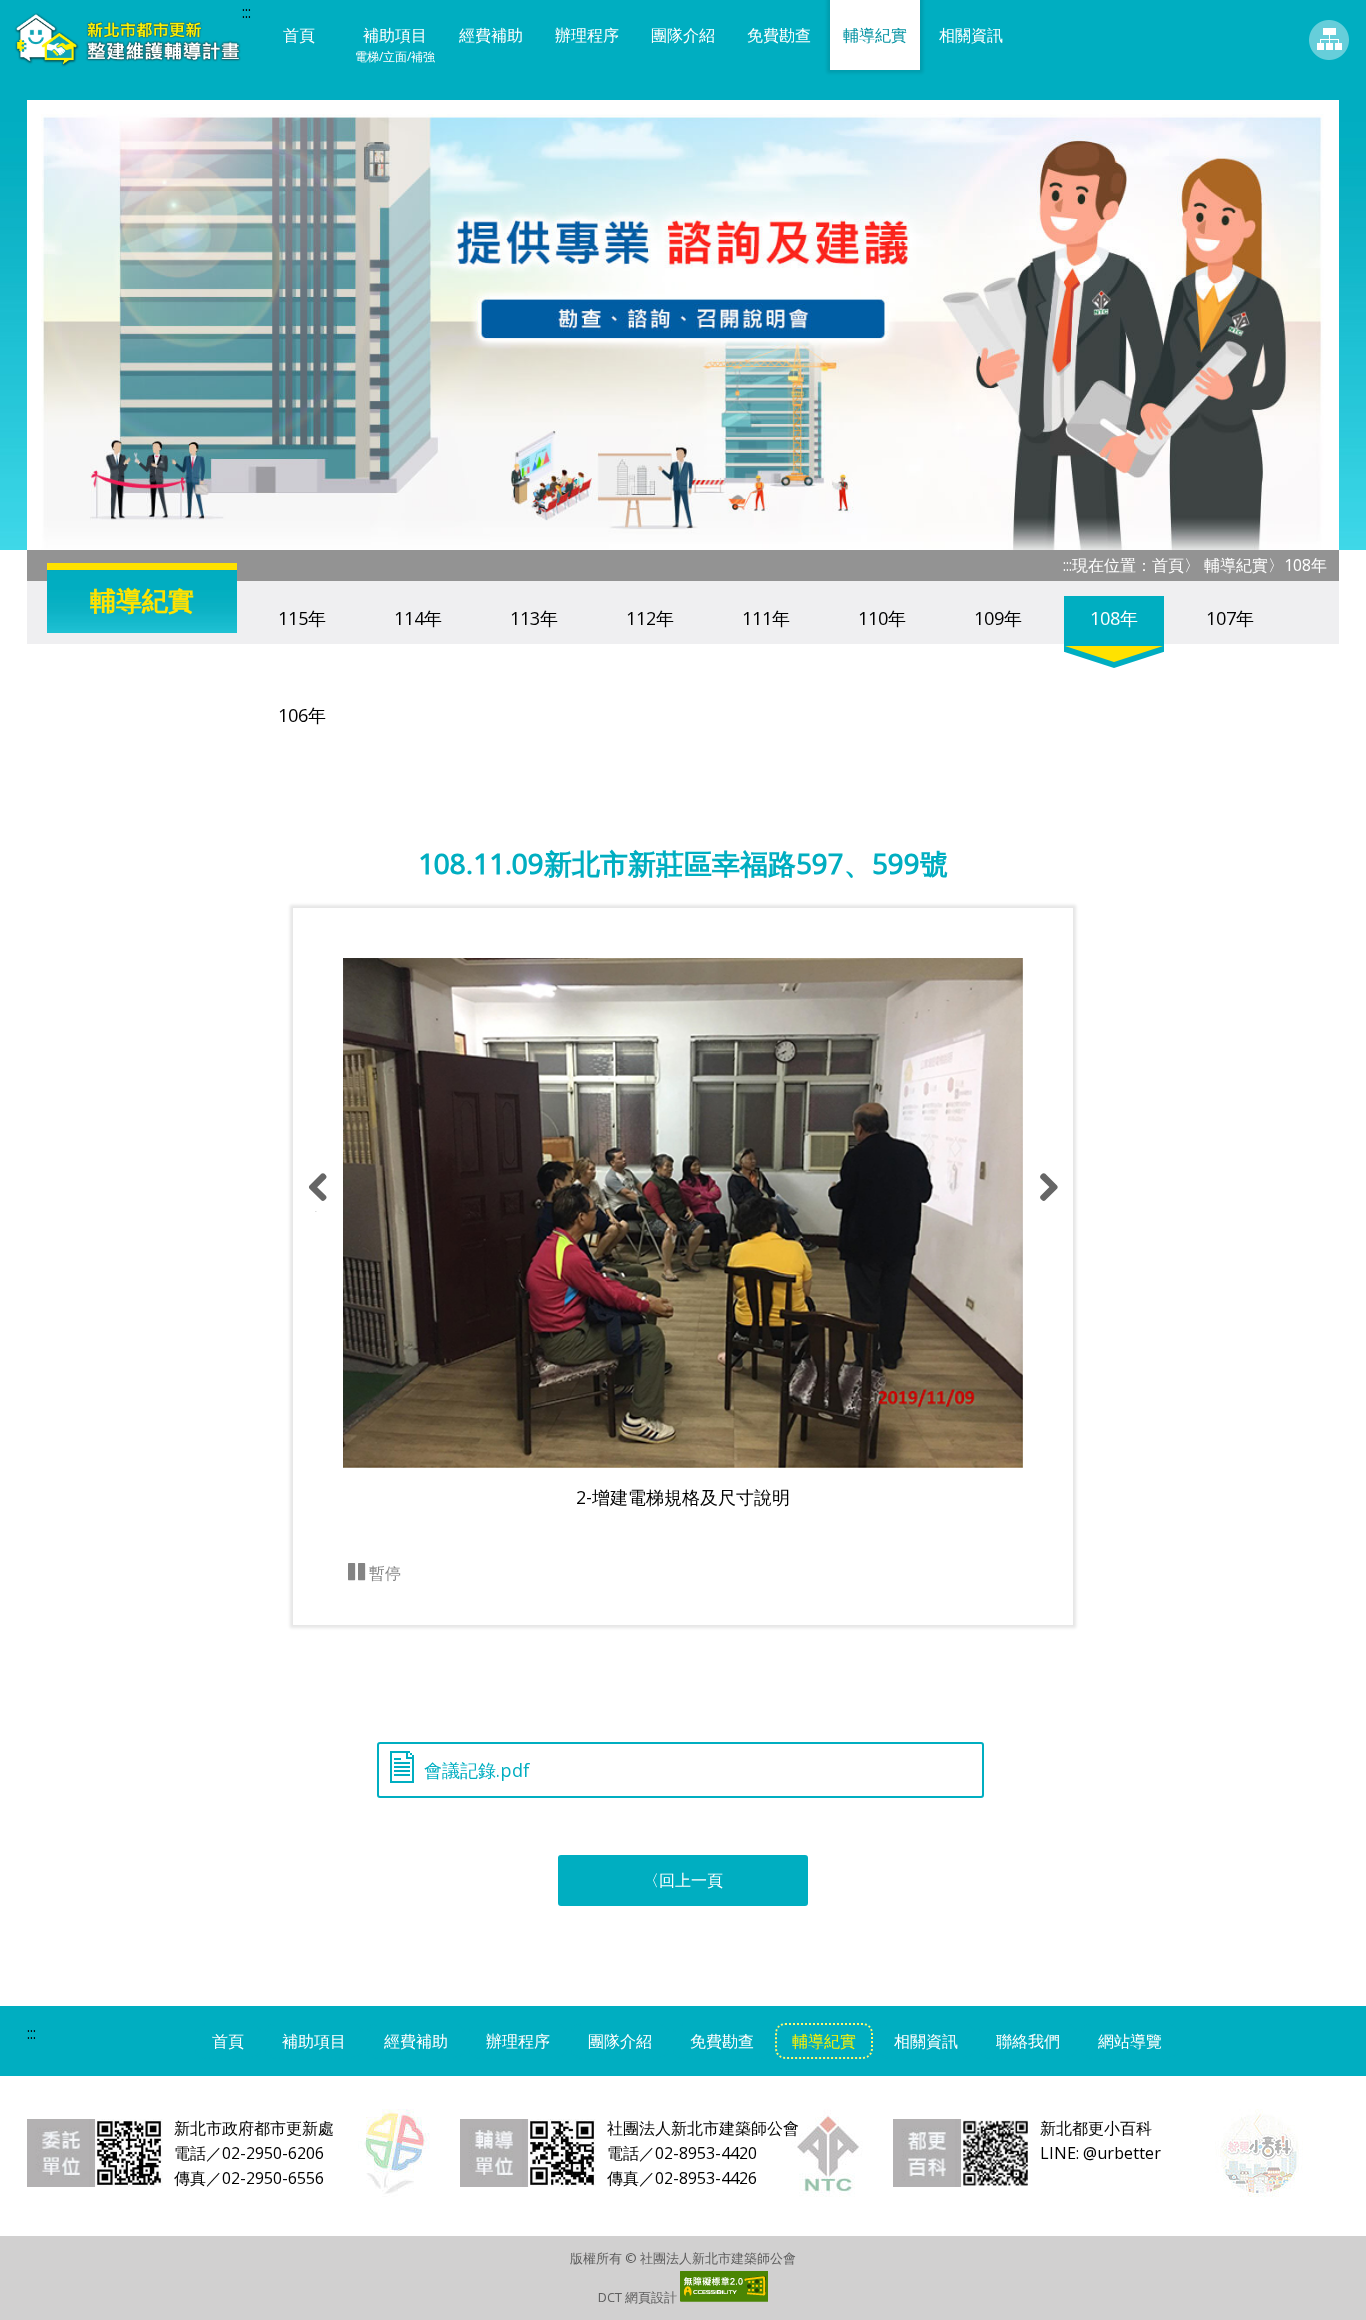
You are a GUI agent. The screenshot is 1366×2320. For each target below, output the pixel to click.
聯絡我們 (1028, 2041)
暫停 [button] (383, 1573)
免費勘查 (779, 35)
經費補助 (491, 35)
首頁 (299, 35)
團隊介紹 (683, 35)
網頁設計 (651, 2297)
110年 (882, 618)
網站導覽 (1329, 40)
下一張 (1046, 1210)
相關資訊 (971, 35)
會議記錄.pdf (477, 1764)
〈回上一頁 (683, 1880)
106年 (302, 715)
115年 (302, 618)
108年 (1114, 618)
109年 (998, 618)
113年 (534, 618)
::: (246, 12)
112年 (650, 618)
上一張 (316, 1210)
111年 (766, 618)
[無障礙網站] (724, 2297)
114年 (418, 618)
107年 (1230, 618)
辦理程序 (587, 35)
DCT (610, 2297)
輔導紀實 (875, 35)
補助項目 (395, 44)
